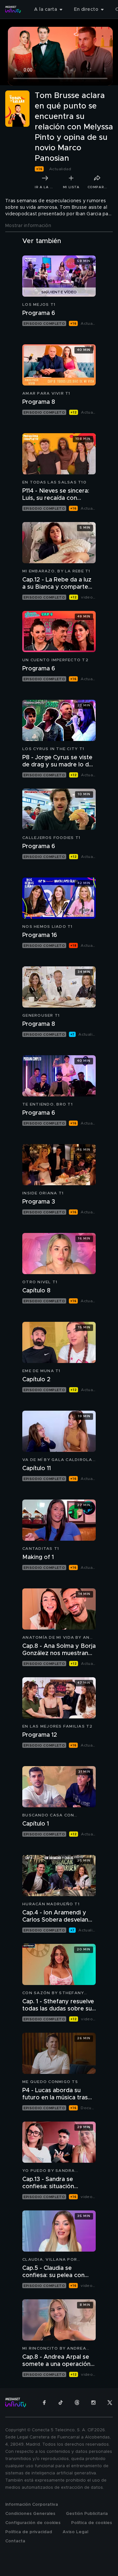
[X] (110, 2403)
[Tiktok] (61, 2403)
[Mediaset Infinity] (13, 9)
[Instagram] (93, 2403)
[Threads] (77, 2403)
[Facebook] (44, 2403)
